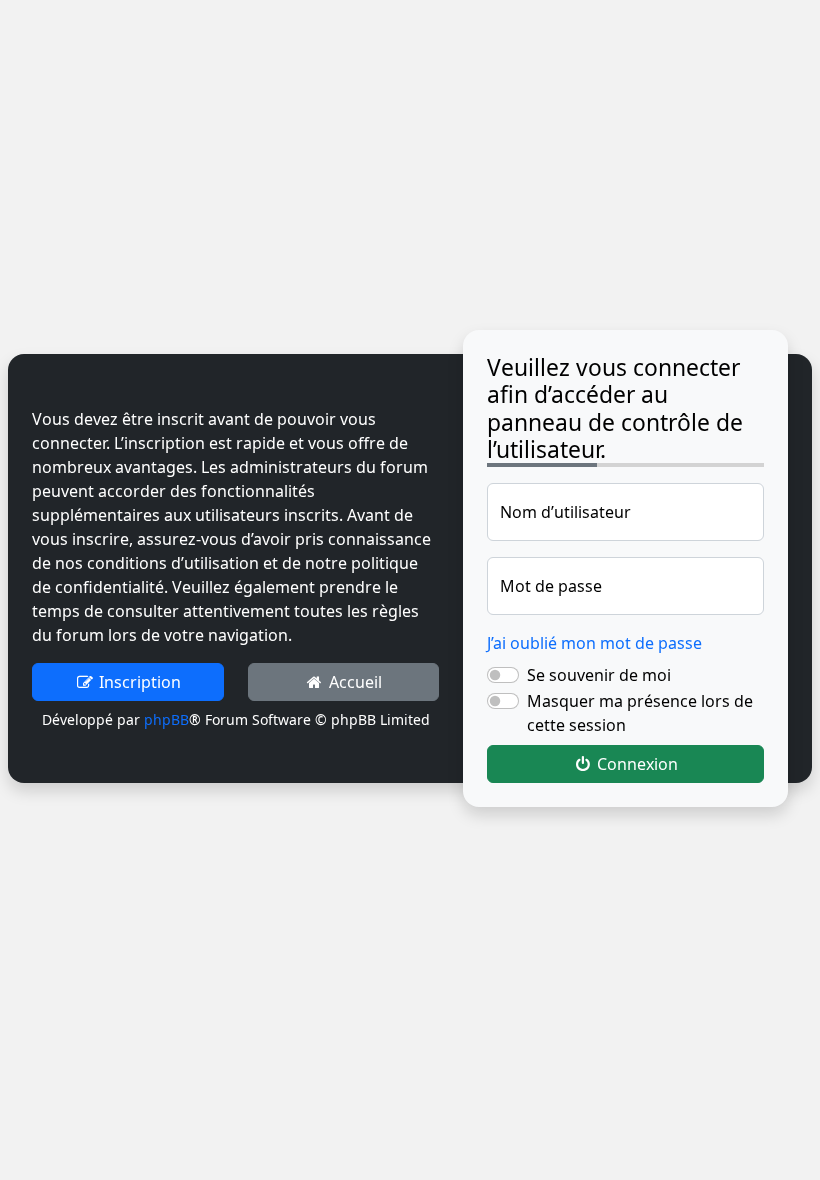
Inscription (138, 682)
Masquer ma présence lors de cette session (640, 713)
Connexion (635, 764)
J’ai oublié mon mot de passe (594, 643)
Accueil (353, 682)
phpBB (166, 719)
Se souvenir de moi (599, 675)
